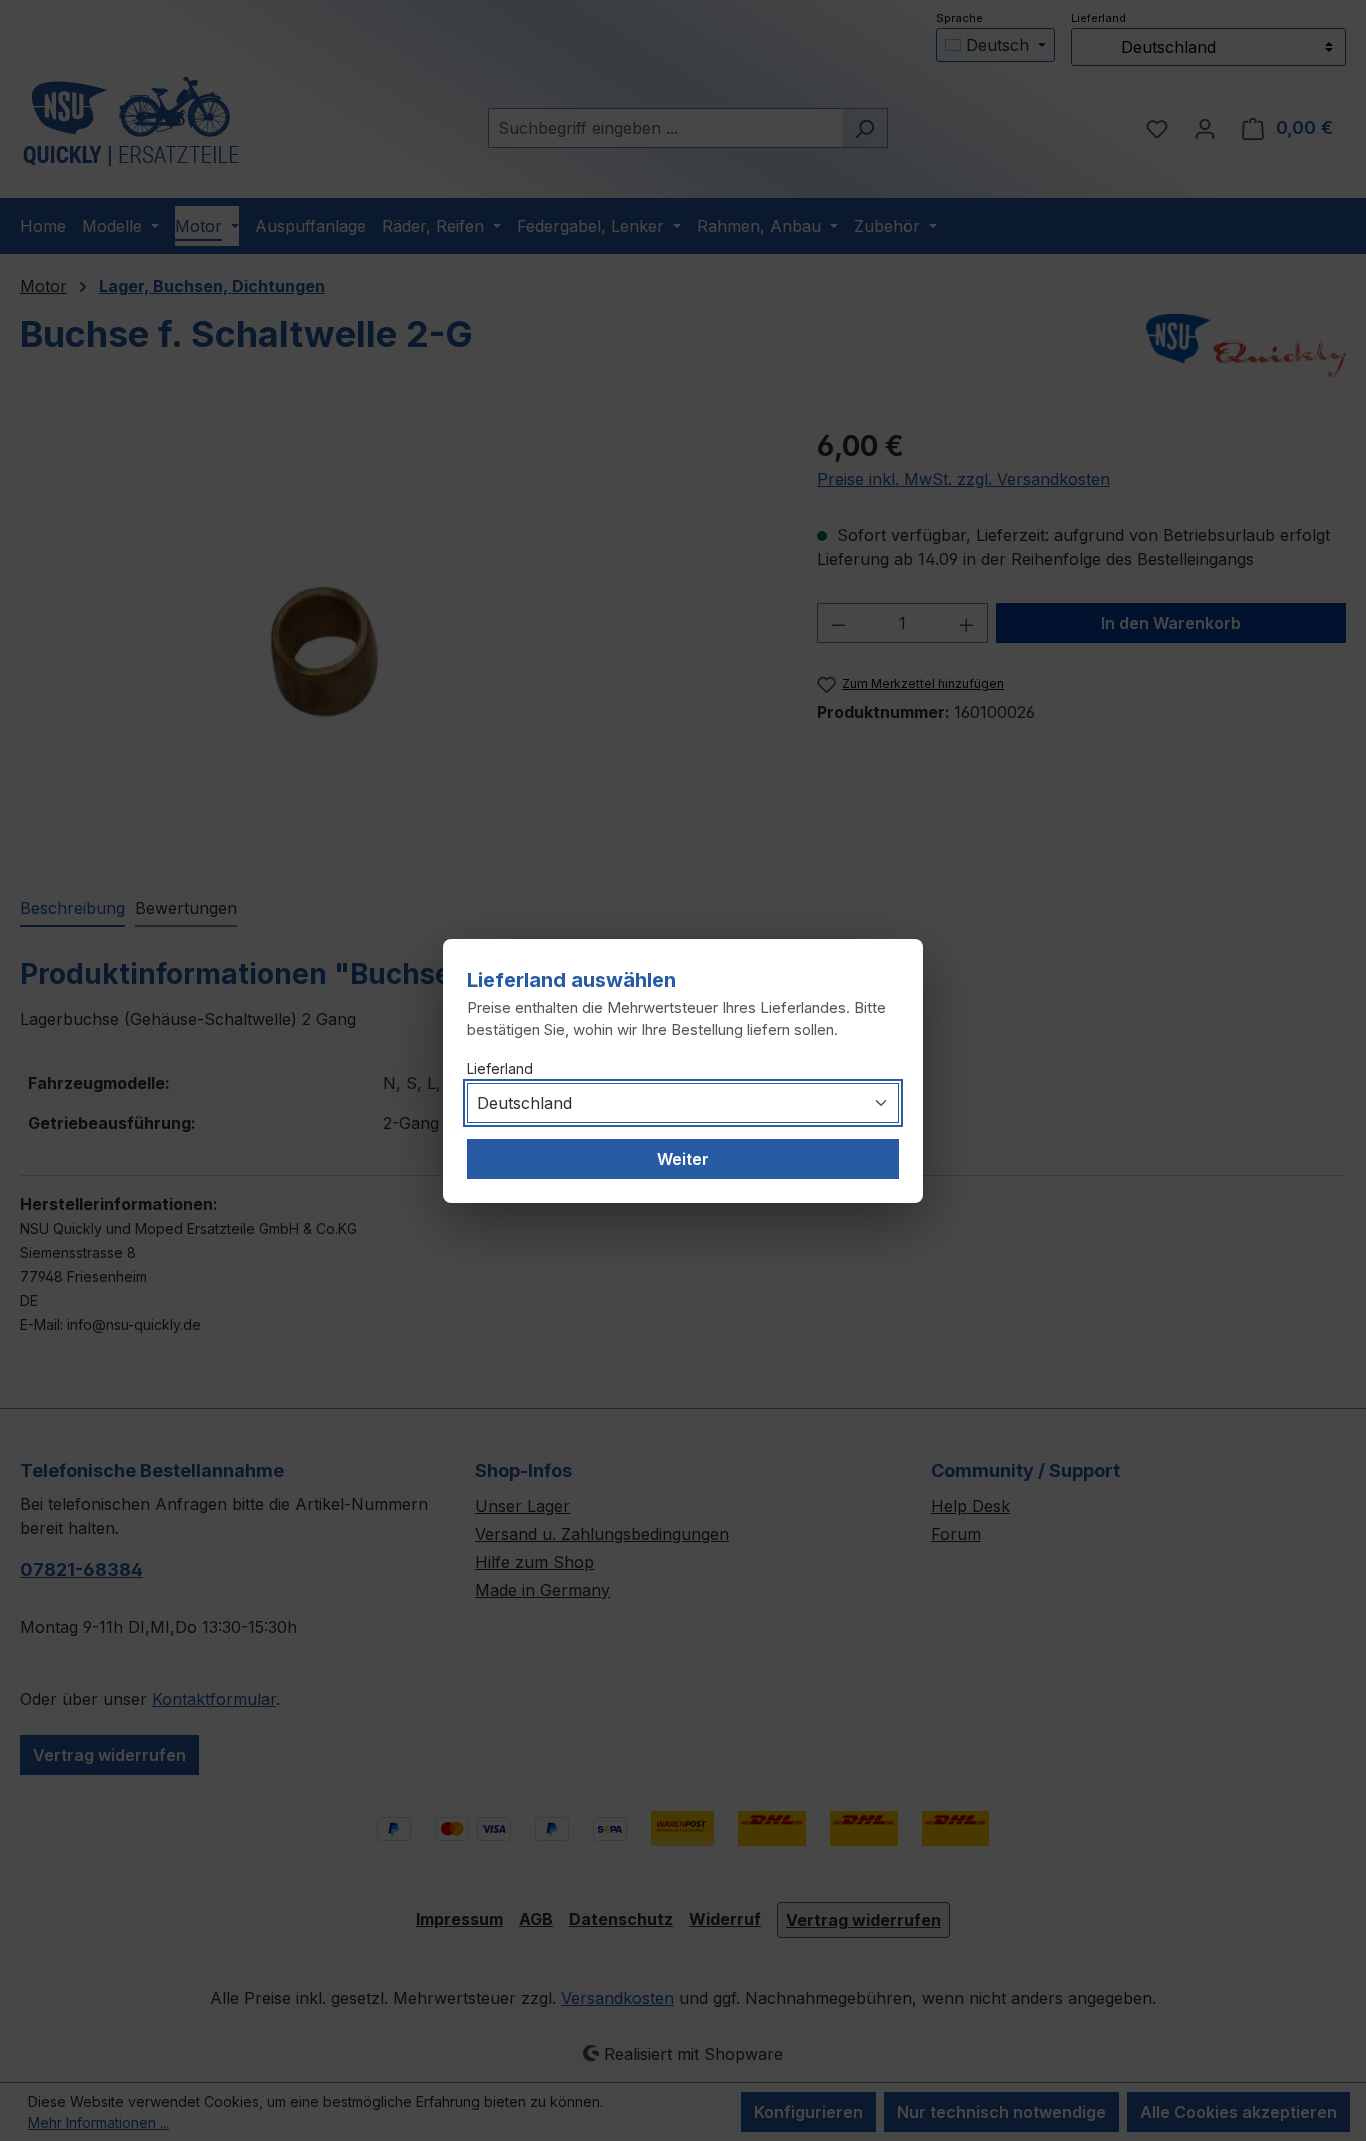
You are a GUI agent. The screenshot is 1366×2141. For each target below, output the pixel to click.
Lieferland (500, 1068)
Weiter (683, 1159)
